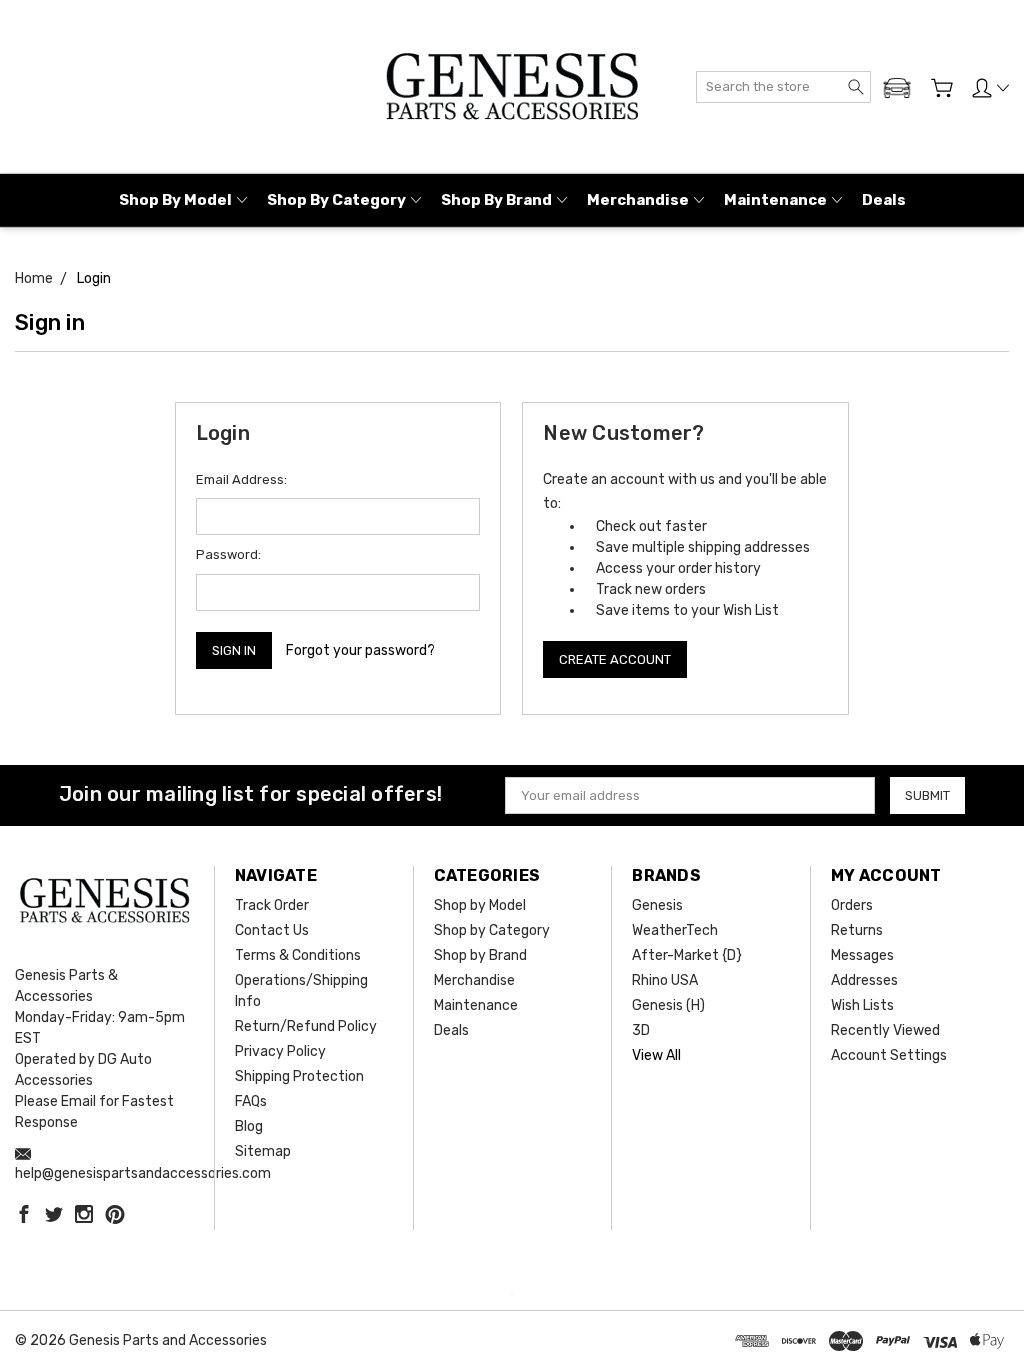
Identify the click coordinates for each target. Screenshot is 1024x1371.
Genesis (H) (668, 1005)
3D (641, 1030)
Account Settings (889, 1055)
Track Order (272, 905)
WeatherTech (675, 930)
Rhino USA (665, 980)
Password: (228, 554)
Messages (862, 955)
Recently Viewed (885, 1030)
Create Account (615, 659)
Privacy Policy (280, 1051)
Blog (249, 1126)
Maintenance (775, 200)
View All (656, 1055)
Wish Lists (862, 1005)
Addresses (864, 980)
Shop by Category (336, 200)
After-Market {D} (687, 955)
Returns (857, 930)
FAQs (251, 1101)
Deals (884, 200)
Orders (852, 905)
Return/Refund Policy (306, 1026)
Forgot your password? (360, 650)
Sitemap (263, 1151)
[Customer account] (990, 88)
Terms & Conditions (298, 955)
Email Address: (241, 479)
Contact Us (272, 930)
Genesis (657, 905)
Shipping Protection (299, 1076)
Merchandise (638, 200)
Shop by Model (175, 200)
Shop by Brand (496, 200)
